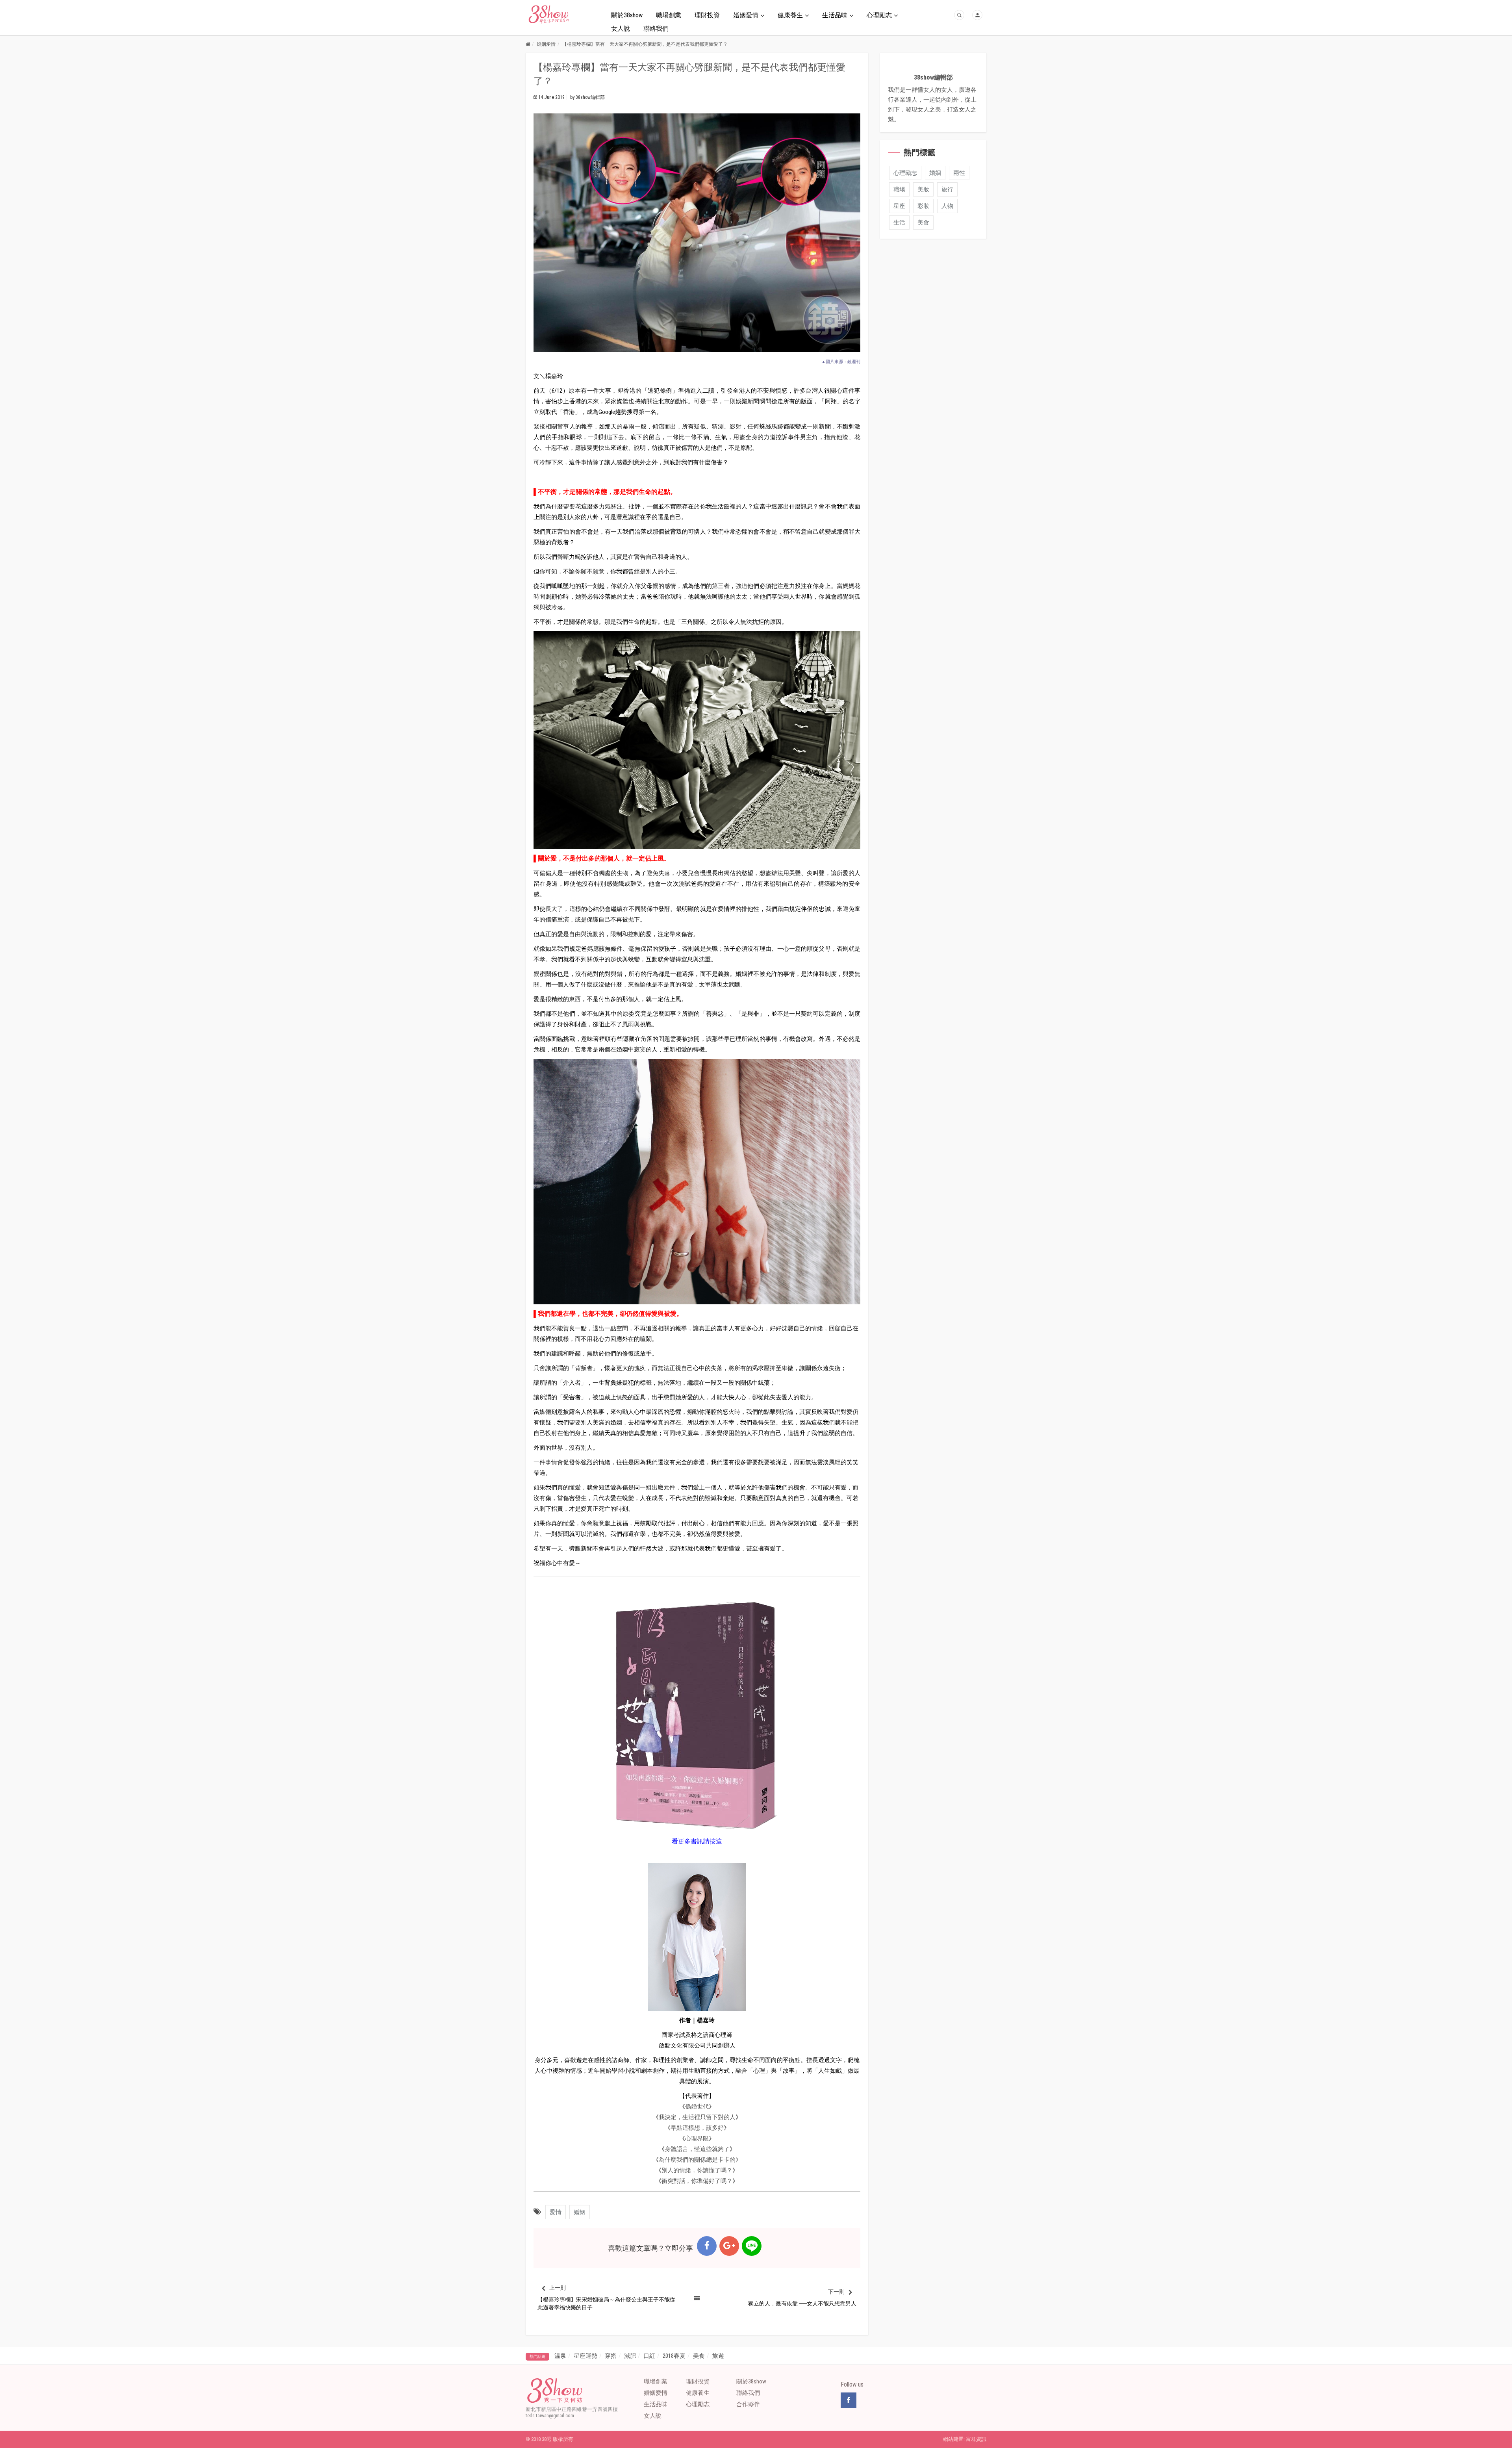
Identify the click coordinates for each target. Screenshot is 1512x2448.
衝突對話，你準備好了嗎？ (697, 2181)
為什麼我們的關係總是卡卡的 (697, 2160)
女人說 (621, 29)
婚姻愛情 (746, 15)
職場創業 (669, 15)
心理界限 (697, 2138)
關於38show (627, 15)
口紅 (649, 2356)
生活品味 (835, 15)
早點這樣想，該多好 (697, 2128)
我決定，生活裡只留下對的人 (697, 2117)
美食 (699, 2356)
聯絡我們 (656, 29)
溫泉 (560, 2356)
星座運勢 (586, 2356)
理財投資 (707, 15)
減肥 (630, 2356)
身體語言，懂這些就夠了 (697, 2149)
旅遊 (718, 2356)
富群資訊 (976, 2439)
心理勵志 (879, 15)
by (587, 97)
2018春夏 (674, 2356)
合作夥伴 (748, 2404)
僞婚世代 (697, 2107)
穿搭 (611, 2356)
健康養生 (790, 15)
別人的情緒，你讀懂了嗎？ (697, 2170)
